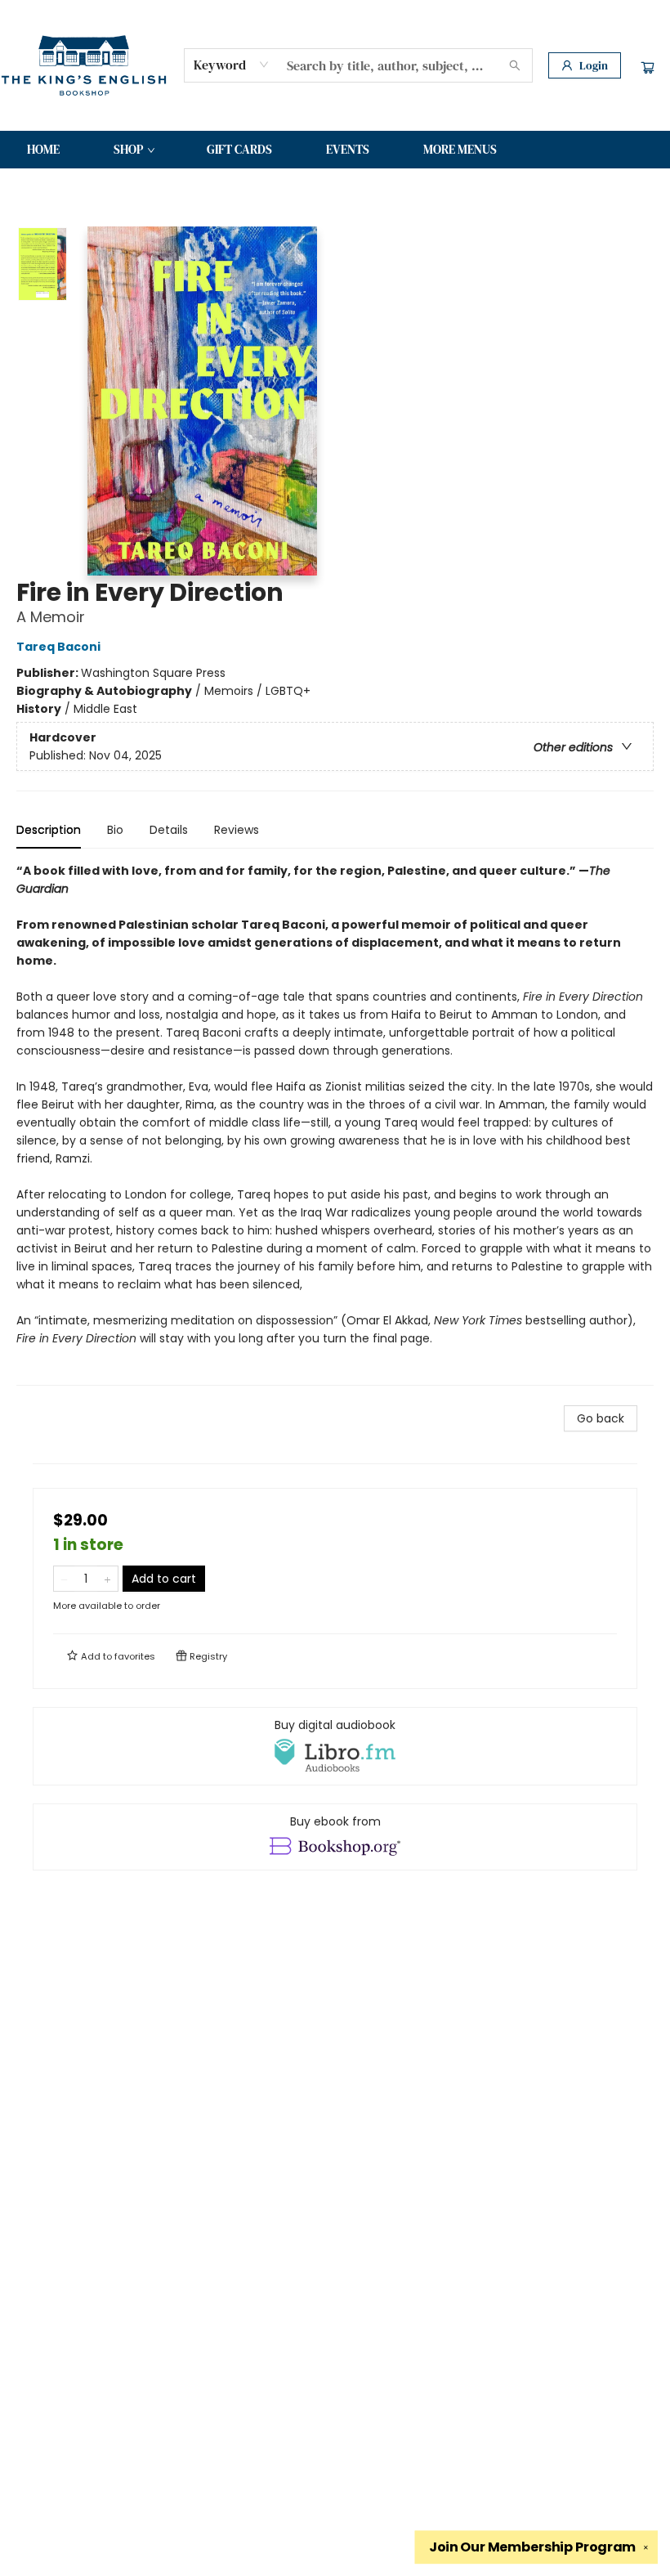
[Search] (515, 65)
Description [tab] (49, 830)
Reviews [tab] (237, 830)
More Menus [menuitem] (460, 149)
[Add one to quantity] (107, 1579)
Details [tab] (169, 830)
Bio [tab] (115, 830)
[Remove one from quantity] (64, 1579)
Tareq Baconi (58, 647)
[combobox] (232, 65)
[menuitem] (43, 150)
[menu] (335, 150)
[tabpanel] (335, 1124)
